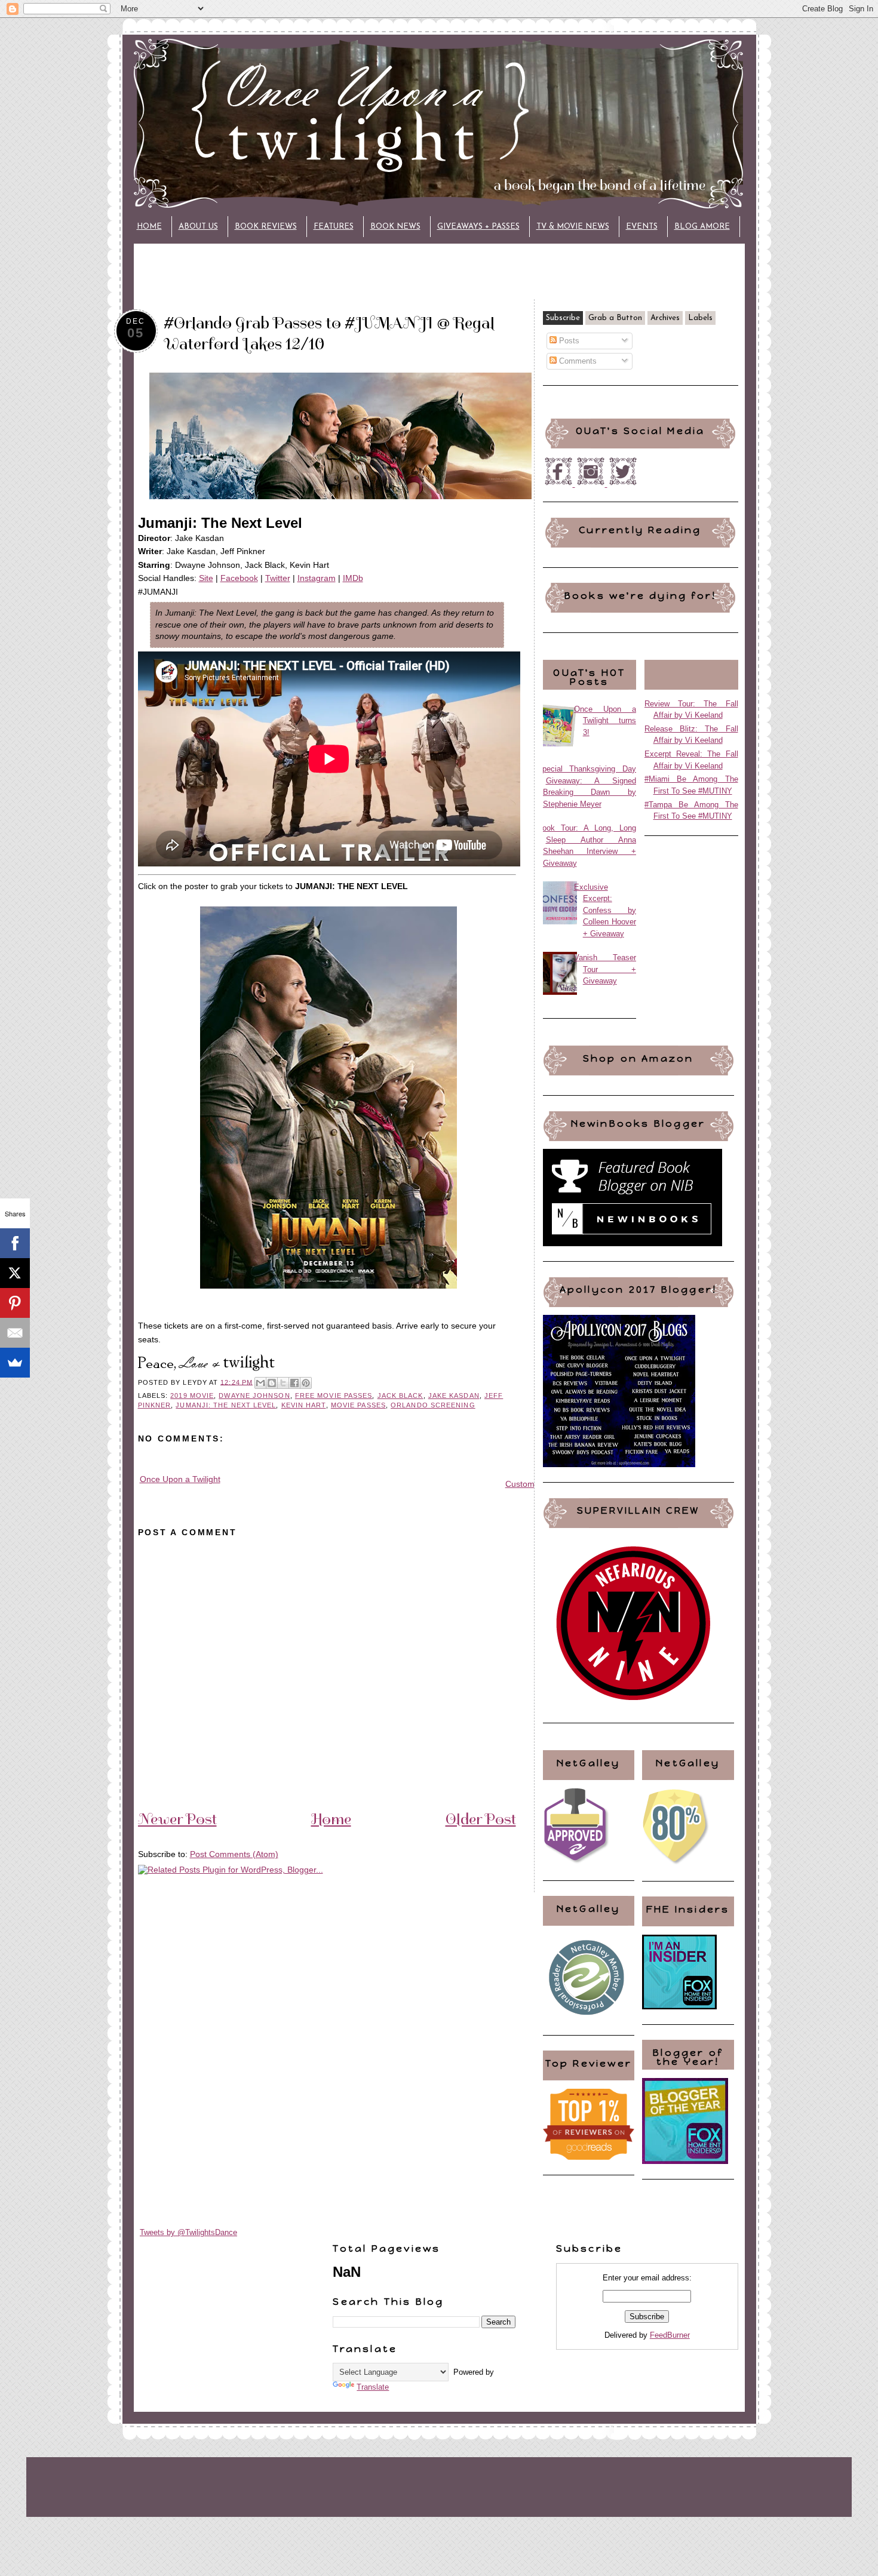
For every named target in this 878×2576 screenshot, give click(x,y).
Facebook (239, 578)
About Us (198, 227)
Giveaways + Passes (478, 227)
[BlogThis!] (272, 1383)
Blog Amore (702, 227)
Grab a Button (615, 318)
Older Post (481, 1819)
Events (642, 227)
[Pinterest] (15, 1303)
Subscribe (563, 318)
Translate (373, 2387)
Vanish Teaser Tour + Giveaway (605, 969)
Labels (700, 318)
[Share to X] (283, 1383)
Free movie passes (334, 1395)
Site (206, 578)
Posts (568, 341)
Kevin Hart (304, 1405)
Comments (577, 361)
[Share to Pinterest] (306, 1383)
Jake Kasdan (454, 1395)
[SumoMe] (15, 1363)
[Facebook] (15, 1243)
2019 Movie (192, 1395)
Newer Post (177, 1819)
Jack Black (400, 1395)
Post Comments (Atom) (234, 1854)
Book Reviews (266, 227)
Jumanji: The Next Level (226, 1405)
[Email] (15, 1333)
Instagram (317, 578)
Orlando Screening (433, 1405)
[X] (15, 1273)
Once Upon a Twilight (180, 1479)
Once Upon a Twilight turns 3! (605, 721)
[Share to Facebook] (294, 1383)
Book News (395, 227)
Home (149, 227)
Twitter (278, 578)
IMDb (353, 578)
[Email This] (260, 1383)
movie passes (358, 1405)
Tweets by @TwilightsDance (188, 2232)
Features (334, 227)
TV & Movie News (573, 227)
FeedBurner (670, 2335)
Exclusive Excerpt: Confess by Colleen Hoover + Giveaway (605, 910)
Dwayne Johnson (254, 1395)
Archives (665, 318)
